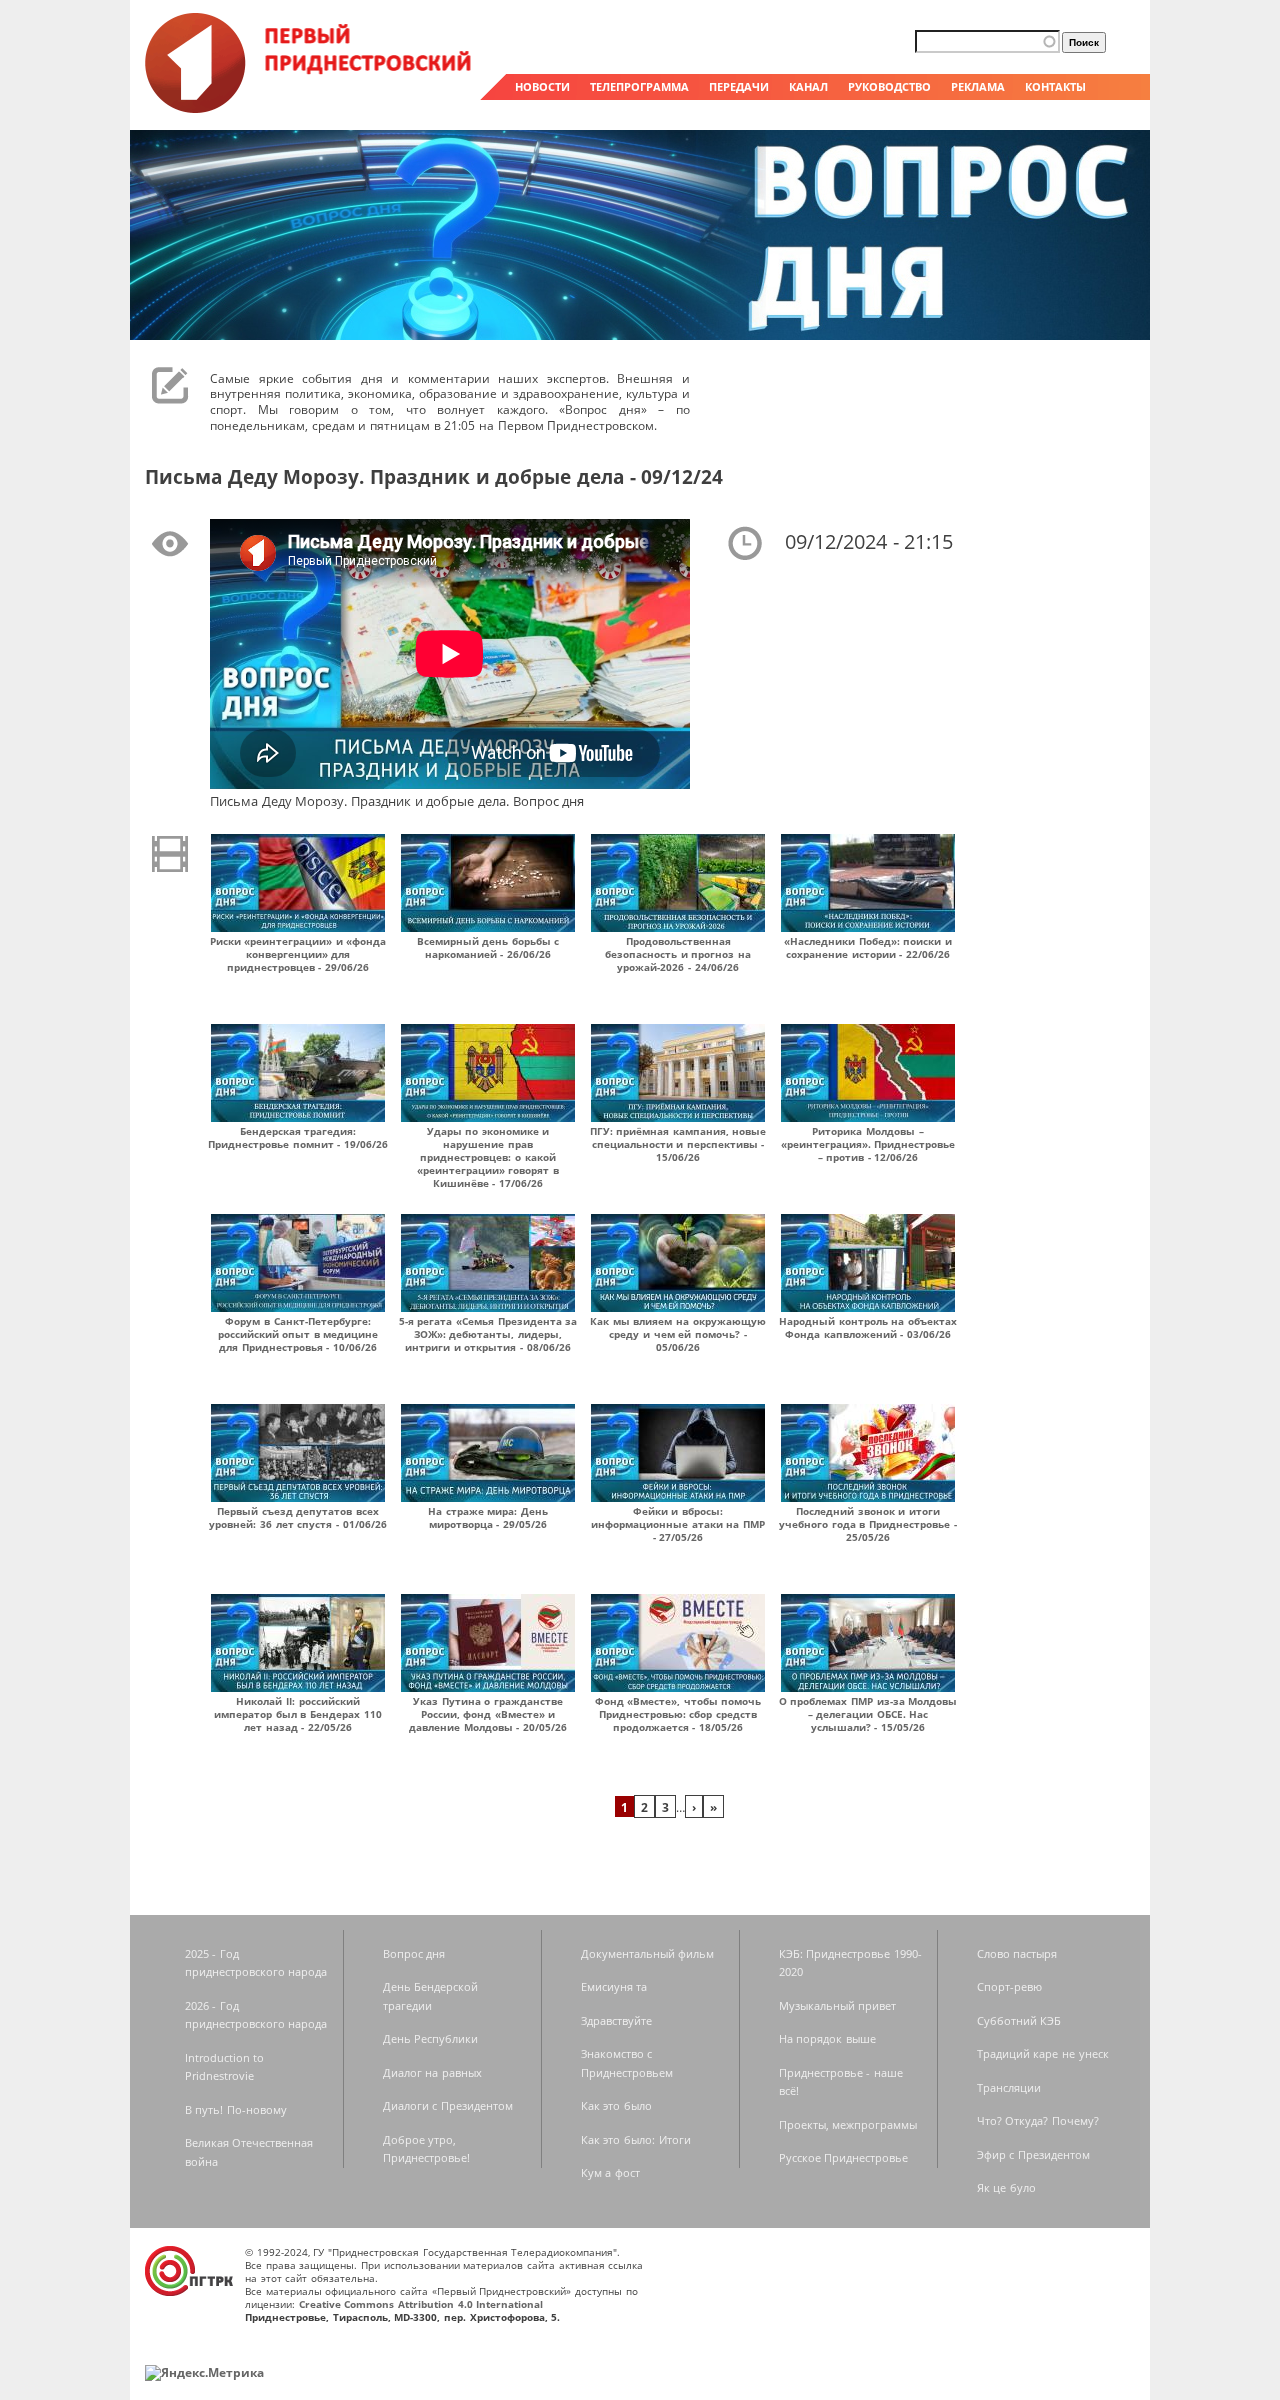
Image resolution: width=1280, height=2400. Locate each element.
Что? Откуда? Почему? (1038, 2120)
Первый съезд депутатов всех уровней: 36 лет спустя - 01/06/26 (297, 1517)
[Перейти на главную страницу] (310, 108)
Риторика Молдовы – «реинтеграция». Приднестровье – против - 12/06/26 (868, 1144)
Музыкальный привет (838, 2005)
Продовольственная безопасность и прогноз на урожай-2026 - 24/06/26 (678, 954)
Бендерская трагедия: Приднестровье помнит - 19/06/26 (298, 1137)
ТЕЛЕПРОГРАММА (639, 86)
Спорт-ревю (1009, 1986)
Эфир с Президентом (1033, 2154)
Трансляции (1009, 2087)
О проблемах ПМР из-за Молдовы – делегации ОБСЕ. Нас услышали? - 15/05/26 (868, 1714)
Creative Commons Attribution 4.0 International (421, 2304)
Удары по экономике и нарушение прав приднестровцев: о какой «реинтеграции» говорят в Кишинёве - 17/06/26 (488, 1157)
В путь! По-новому (236, 2109)
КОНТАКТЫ (1055, 86)
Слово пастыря (1017, 1953)
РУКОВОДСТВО (889, 86)
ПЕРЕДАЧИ (739, 86)
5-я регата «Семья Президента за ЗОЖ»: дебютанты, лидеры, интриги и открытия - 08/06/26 (488, 1334)
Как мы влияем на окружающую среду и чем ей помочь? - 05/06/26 (678, 1334)
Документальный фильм (648, 1953)
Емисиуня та (614, 1986)
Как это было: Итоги (636, 2139)
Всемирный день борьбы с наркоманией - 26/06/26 (488, 947)
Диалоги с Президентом (448, 2105)
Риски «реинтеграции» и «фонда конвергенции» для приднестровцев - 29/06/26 (298, 954)
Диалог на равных (432, 2072)
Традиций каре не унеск (1043, 2053)
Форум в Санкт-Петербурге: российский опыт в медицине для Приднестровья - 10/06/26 (298, 1334)
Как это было (616, 2105)
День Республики (431, 2038)
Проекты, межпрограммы (848, 2124)
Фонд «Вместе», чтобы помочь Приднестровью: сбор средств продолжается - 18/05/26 (678, 1714)
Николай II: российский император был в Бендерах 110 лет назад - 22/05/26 (298, 1714)
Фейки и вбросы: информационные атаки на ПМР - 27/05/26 (678, 1524)
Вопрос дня (414, 1953)
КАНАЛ (808, 86)
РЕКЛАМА (978, 86)
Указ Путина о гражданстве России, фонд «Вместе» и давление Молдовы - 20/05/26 (488, 1714)
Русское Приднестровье (844, 2157)
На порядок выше (827, 2038)
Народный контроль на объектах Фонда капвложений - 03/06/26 (868, 1327)
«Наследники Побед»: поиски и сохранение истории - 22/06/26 (868, 947)
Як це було (1006, 2187)
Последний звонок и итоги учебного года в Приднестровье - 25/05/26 (868, 1524)
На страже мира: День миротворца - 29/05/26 (488, 1517)
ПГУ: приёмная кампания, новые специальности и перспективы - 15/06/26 (678, 1144)
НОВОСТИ (542, 86)
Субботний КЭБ (1019, 2020)
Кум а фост (610, 2172)
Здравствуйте (616, 2020)
